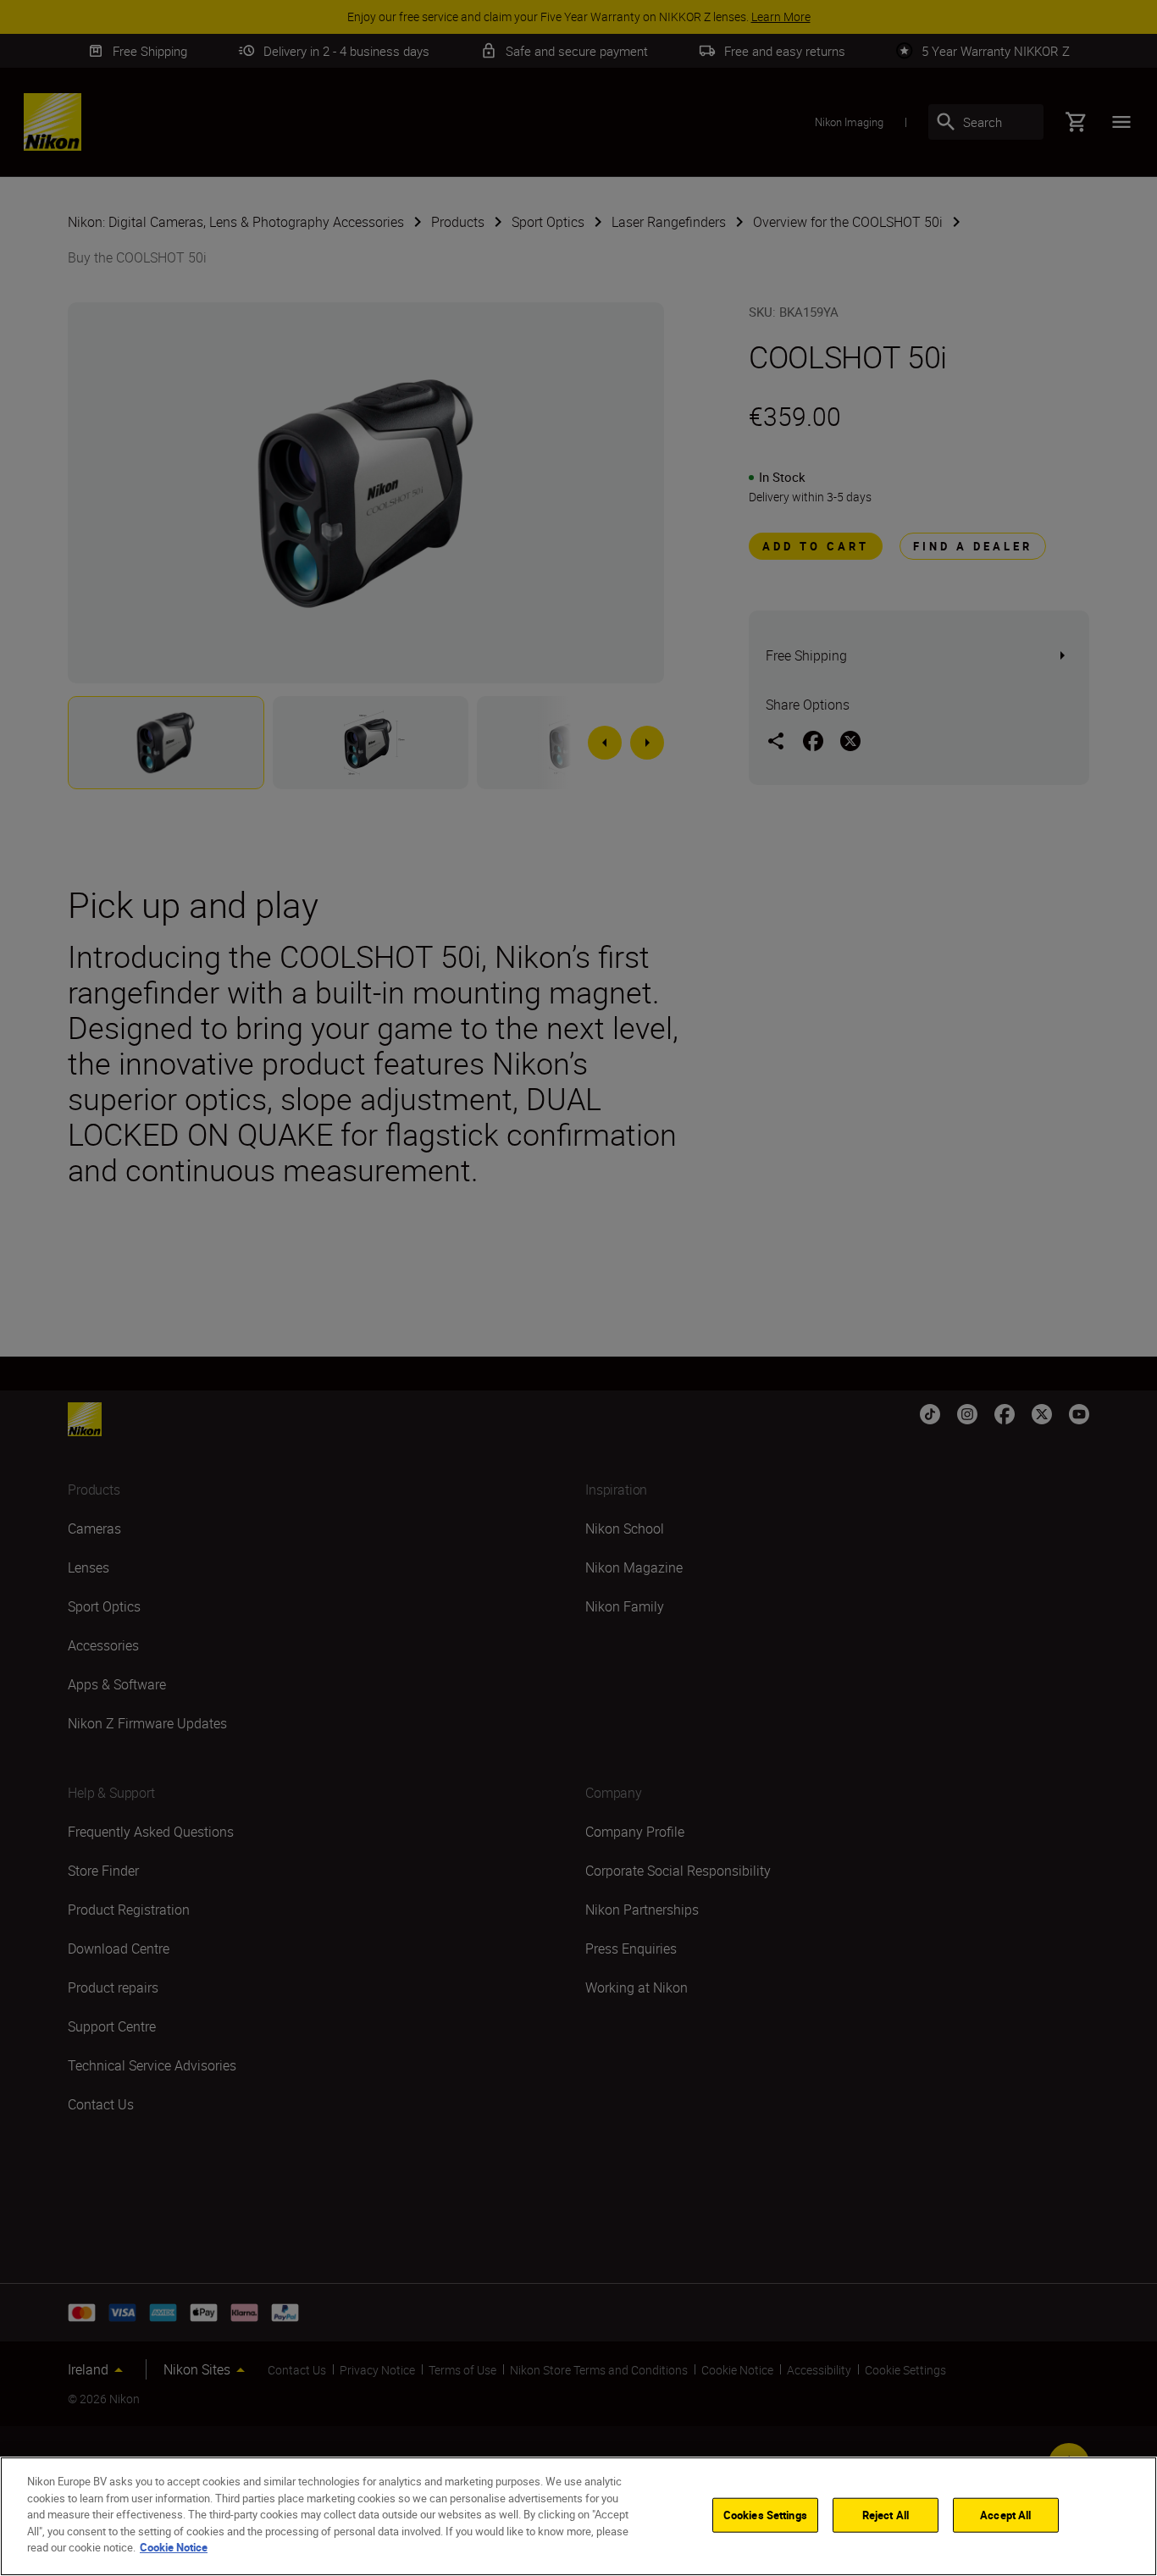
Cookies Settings (765, 2514)
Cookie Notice (174, 2547)
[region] (578, 2516)
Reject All (886, 2514)
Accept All (1005, 2514)
